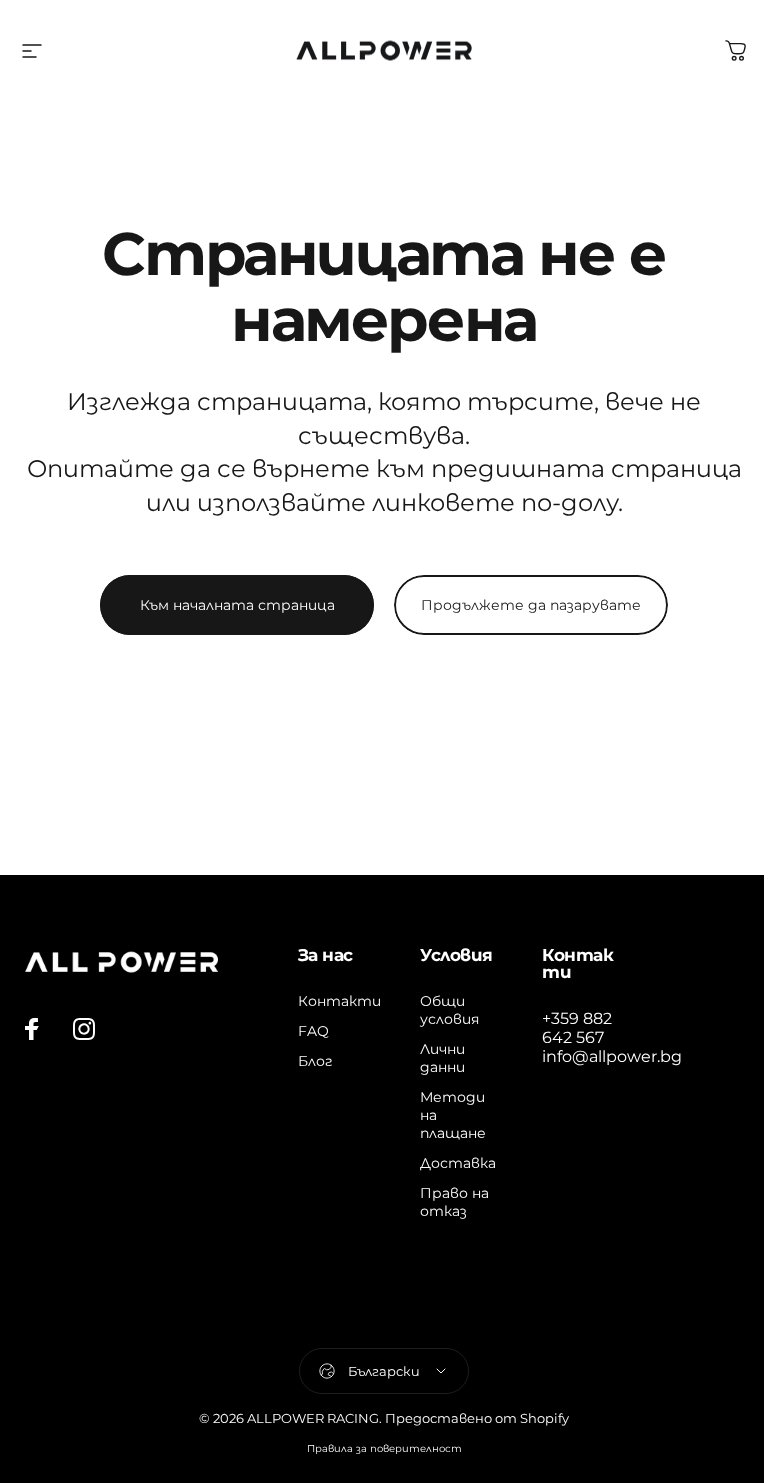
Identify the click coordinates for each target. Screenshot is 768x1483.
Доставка (458, 1163)
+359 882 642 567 (577, 1028)
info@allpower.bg (612, 1056)
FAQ (313, 1031)
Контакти (339, 1001)
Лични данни (442, 1058)
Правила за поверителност (384, 1448)
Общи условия (449, 1010)
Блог (315, 1061)
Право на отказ (454, 1202)
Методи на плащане (453, 1115)
